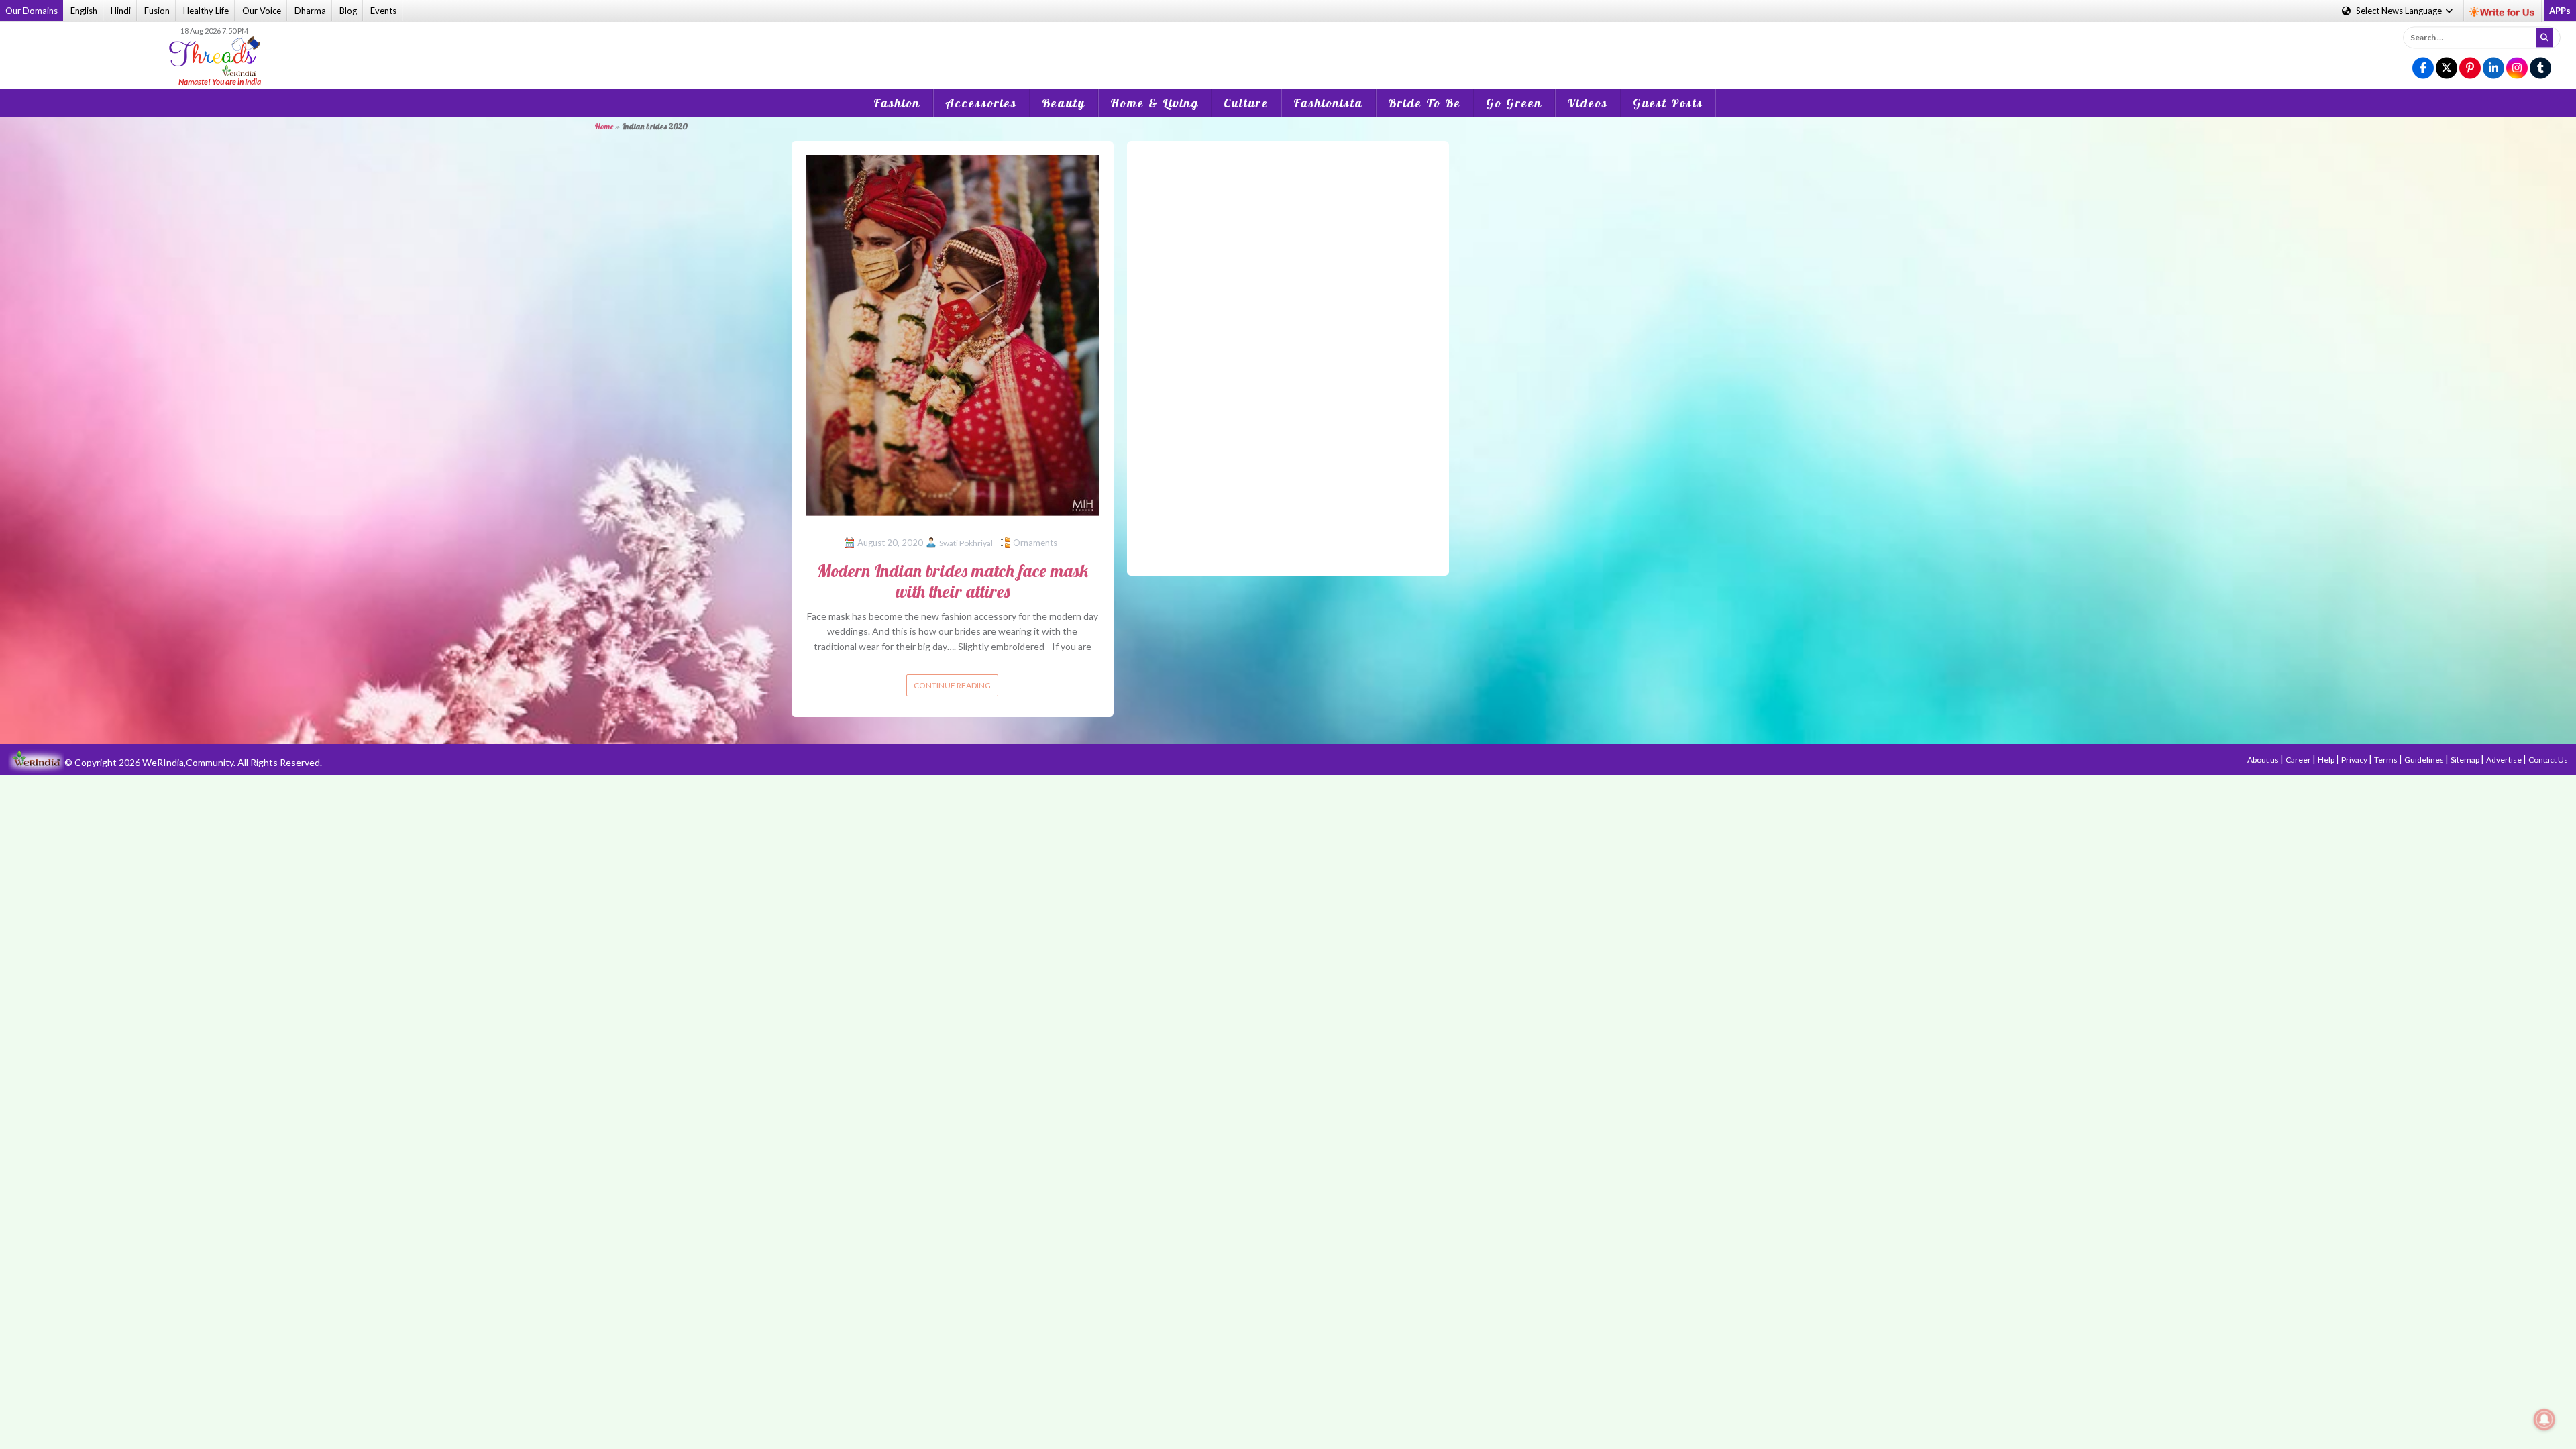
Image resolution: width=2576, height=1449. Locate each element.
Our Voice (262, 11)
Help (2327, 760)
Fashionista (1328, 103)
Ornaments (1035, 543)
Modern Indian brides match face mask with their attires (953, 581)
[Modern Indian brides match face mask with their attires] (953, 334)
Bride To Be (1425, 103)
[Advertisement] (1288, 46)
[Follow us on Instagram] (2517, 69)
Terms (2386, 760)
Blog (348, 11)
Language (2400, 11)
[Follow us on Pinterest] (2470, 69)
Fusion (157, 11)
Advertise (2505, 760)
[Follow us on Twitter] (2447, 69)
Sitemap (2466, 760)
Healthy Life (206, 11)
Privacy (2355, 760)
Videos (1588, 103)
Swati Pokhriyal (966, 543)
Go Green (1514, 103)
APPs (2560, 11)
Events (383, 11)
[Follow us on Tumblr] (2540, 69)
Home (604, 126)
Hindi (121, 11)
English (84, 11)
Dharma (310, 11)
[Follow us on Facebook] (2423, 69)
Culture (1246, 103)
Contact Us (2548, 760)
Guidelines (2425, 760)
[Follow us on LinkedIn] (2493, 69)
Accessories (981, 103)
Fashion (897, 103)
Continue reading (952, 685)
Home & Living (1155, 103)
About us (2264, 760)
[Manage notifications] (2544, 1419)
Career (2299, 760)
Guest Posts (1668, 103)
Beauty (1064, 103)
